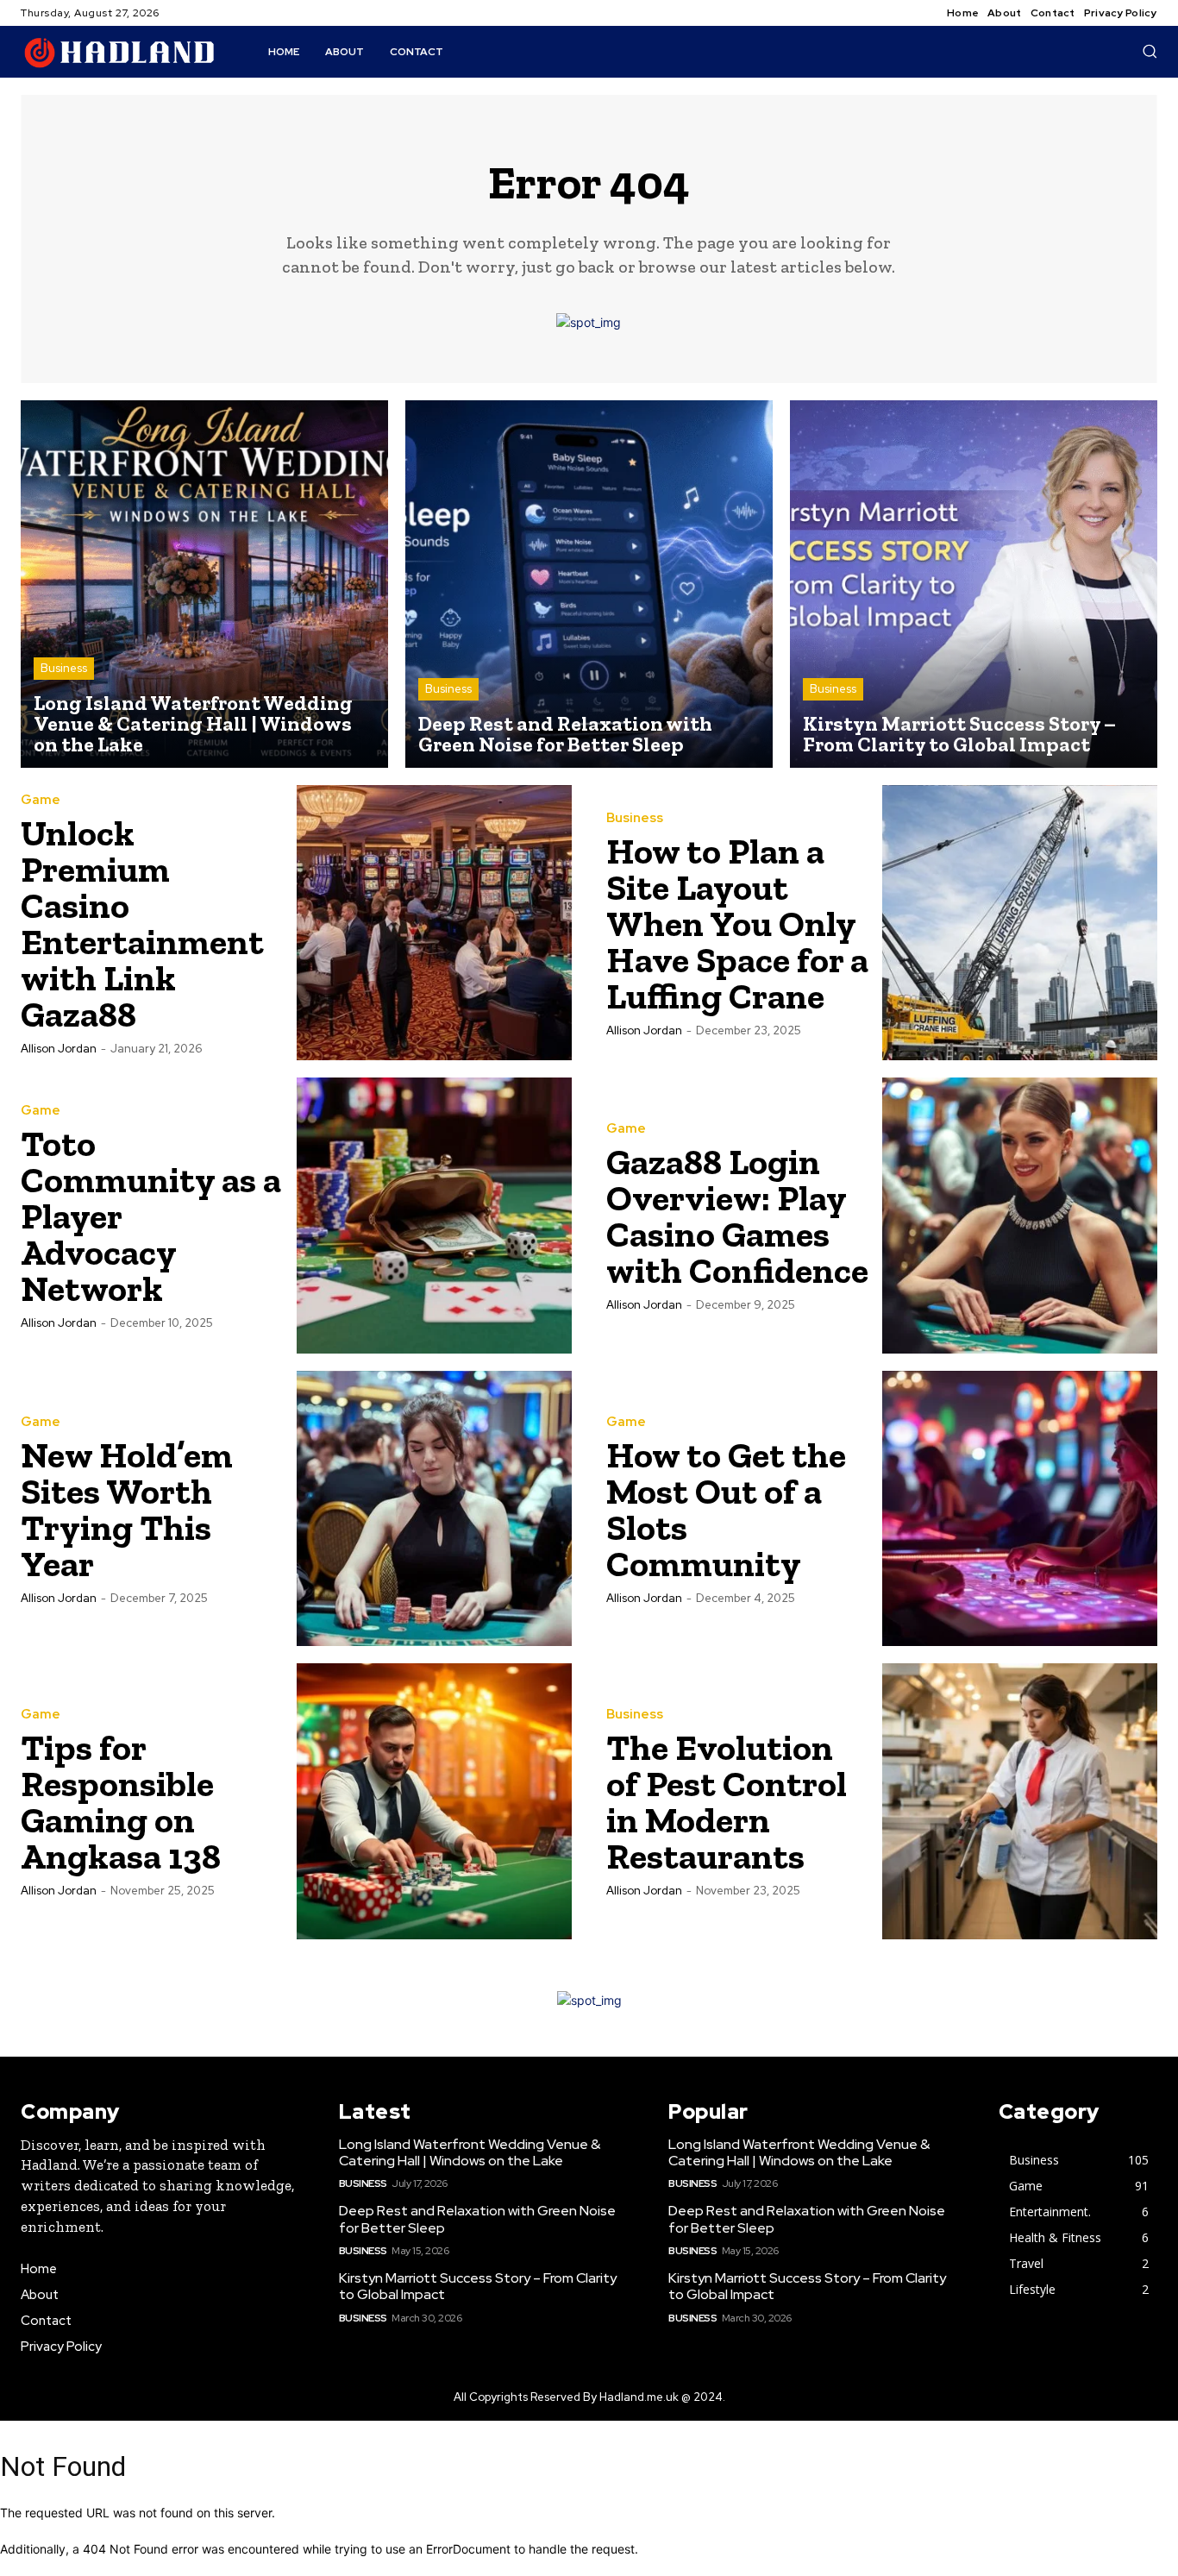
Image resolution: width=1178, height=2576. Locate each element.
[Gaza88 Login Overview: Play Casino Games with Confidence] (1020, 1216)
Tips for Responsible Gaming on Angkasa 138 (121, 1802)
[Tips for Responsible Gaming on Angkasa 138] (435, 1801)
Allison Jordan (59, 1049)
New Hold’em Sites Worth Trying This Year (127, 1509)
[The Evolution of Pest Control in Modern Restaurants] (1020, 1801)
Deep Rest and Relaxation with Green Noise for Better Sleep (477, 2219)
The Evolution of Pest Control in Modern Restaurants (727, 1802)
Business (64, 668)
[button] (1150, 51)
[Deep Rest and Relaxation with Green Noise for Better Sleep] (589, 584)
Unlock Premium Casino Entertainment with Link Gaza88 (142, 924)
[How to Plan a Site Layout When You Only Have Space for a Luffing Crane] (1020, 923)
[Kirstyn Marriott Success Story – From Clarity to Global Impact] (974, 584)
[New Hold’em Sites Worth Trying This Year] (435, 1509)
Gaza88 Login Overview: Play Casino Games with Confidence (737, 1216)
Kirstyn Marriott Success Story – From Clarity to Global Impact (478, 2286)
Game (41, 800)
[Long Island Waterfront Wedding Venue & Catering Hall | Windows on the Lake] (204, 584)
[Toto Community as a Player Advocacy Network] (435, 1216)
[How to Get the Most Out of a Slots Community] (1020, 1509)
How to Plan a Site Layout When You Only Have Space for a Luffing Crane (737, 924)
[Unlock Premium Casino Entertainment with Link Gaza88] (435, 923)
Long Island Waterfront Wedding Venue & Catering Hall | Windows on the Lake (470, 2152)
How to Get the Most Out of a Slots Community (726, 1509)
